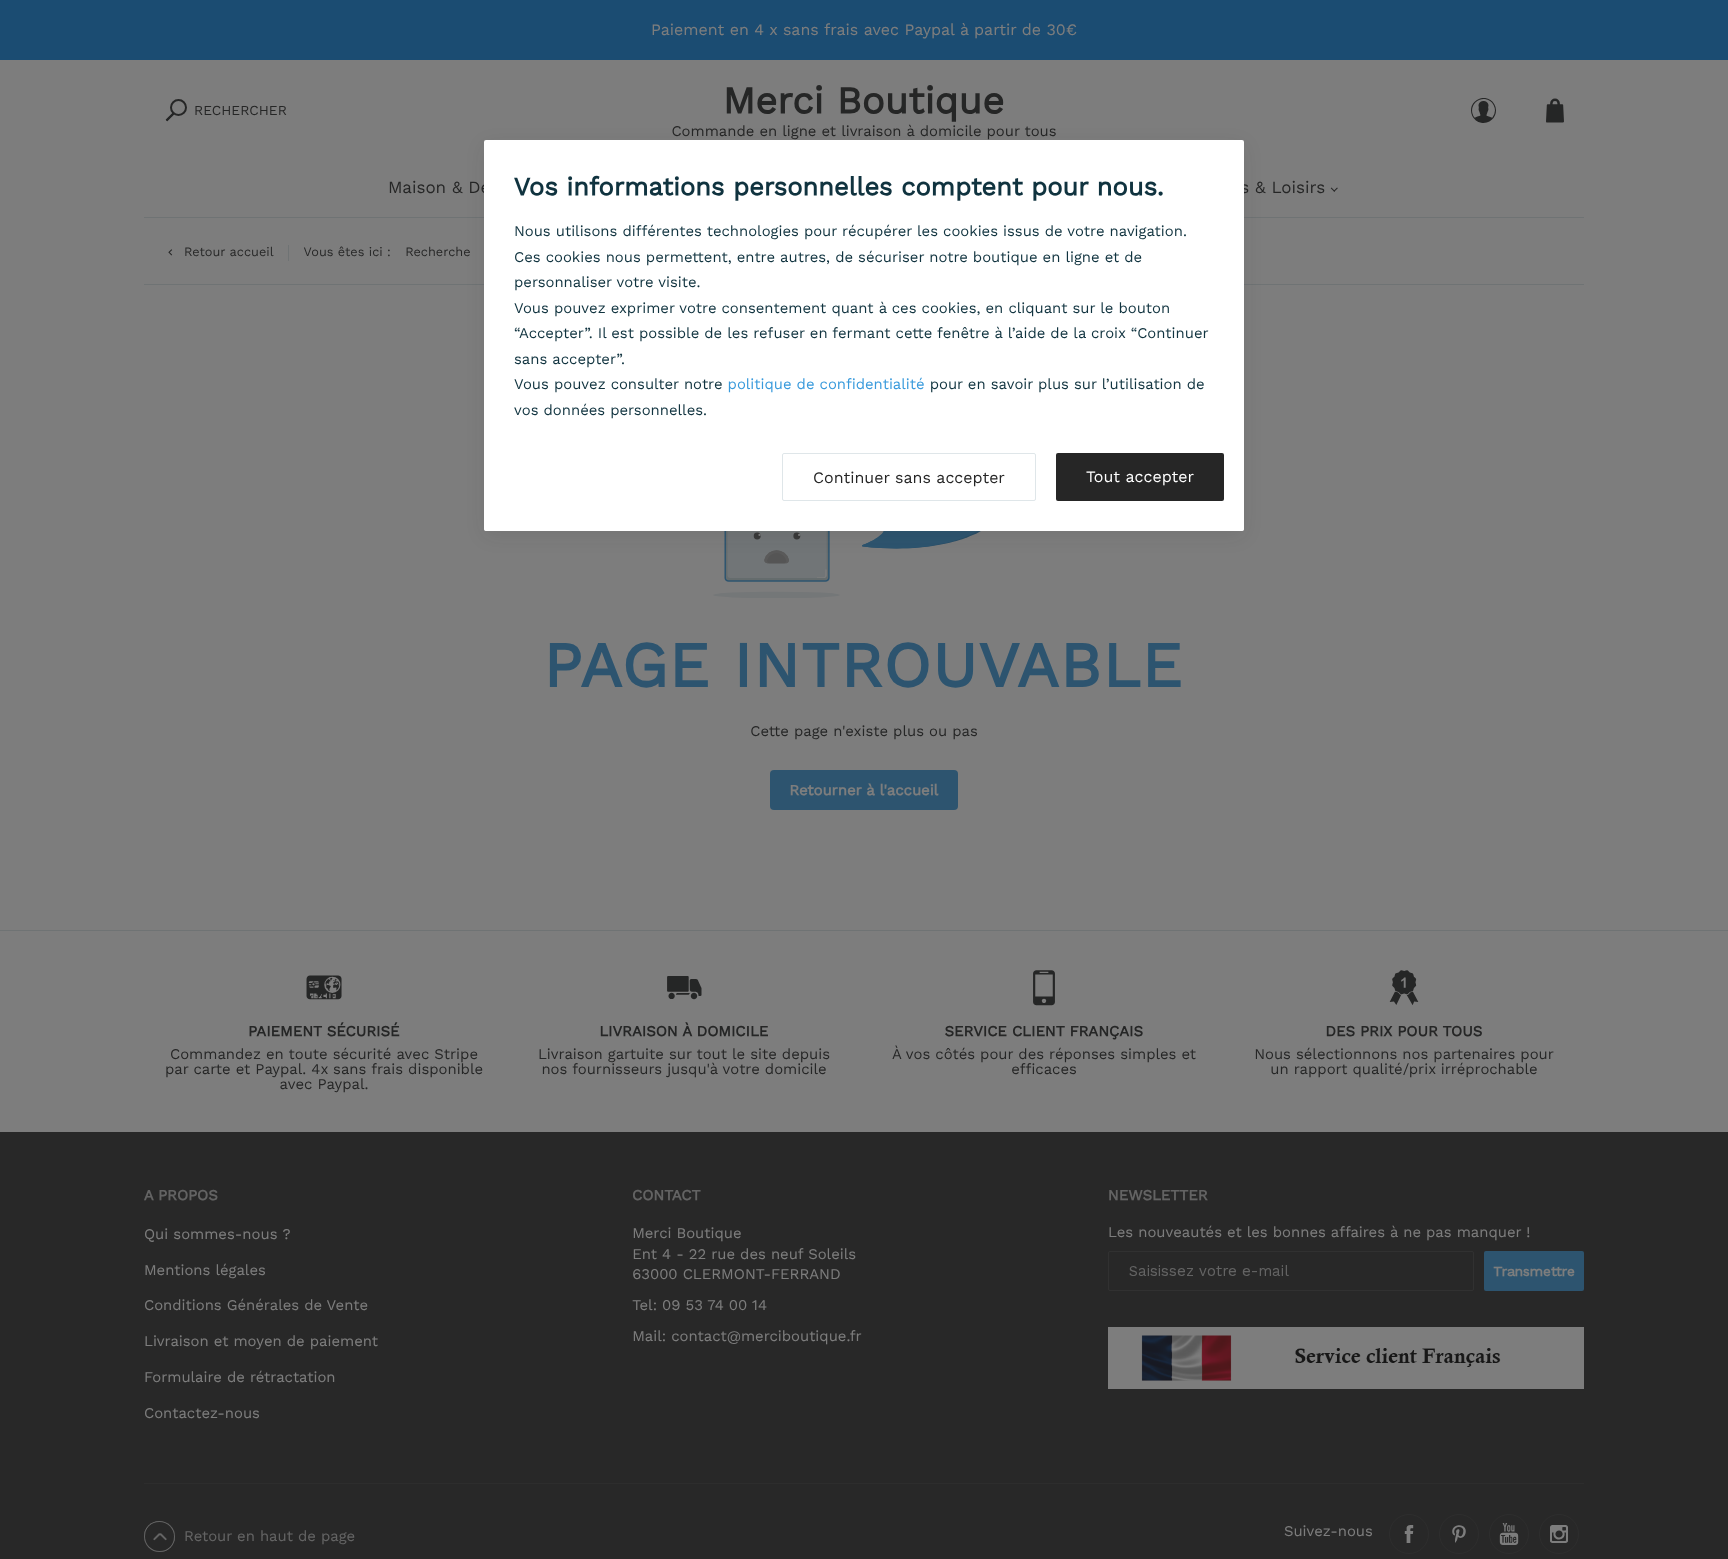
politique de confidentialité (826, 384)
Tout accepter (1140, 476)
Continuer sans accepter (909, 477)
